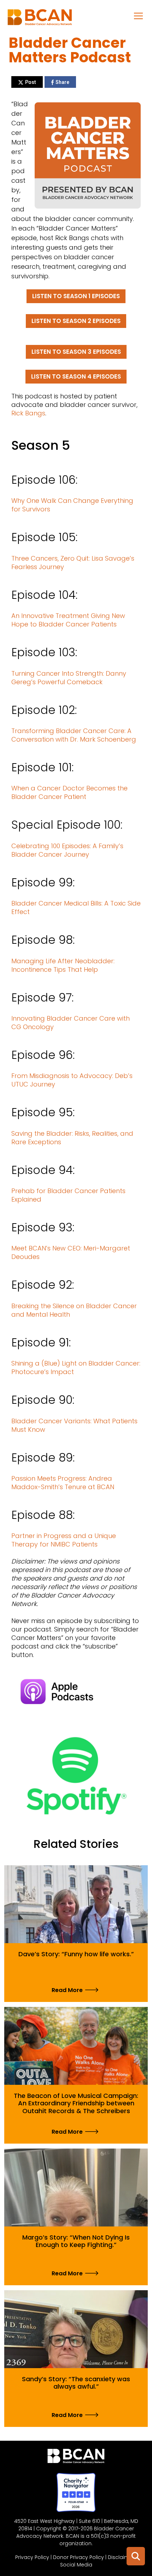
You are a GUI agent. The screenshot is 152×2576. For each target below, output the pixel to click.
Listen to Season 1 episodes (76, 296)
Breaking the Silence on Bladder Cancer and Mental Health (74, 1310)
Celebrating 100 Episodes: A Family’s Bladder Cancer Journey (67, 850)
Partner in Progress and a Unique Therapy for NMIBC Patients (64, 1540)
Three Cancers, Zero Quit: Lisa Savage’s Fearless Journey (73, 563)
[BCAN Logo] (76, 2458)
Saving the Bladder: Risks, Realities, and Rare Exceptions (72, 1138)
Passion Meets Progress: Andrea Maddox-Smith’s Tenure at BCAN (63, 1483)
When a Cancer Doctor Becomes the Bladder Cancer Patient (69, 792)
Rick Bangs (28, 413)
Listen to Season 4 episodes (76, 376)
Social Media (76, 2565)
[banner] (40, 19)
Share (62, 82)
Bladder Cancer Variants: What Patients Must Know (74, 1425)
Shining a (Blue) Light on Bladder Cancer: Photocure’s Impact (76, 1368)
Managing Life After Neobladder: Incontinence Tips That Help (63, 965)
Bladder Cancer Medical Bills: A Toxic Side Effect (76, 907)
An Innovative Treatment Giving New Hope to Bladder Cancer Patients (68, 620)
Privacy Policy (32, 2557)
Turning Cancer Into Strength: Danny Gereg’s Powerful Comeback (69, 678)
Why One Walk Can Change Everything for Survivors (72, 505)
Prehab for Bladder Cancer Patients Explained (68, 1195)
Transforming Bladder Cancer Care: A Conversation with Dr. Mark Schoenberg (74, 735)
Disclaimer (121, 2557)
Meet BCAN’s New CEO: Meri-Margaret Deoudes (71, 1252)
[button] (139, 16)
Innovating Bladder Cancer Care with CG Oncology (71, 1023)
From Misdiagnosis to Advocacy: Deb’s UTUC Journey (72, 1080)
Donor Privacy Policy (78, 2557)
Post (31, 82)
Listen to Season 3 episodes (76, 352)
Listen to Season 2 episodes (76, 321)
